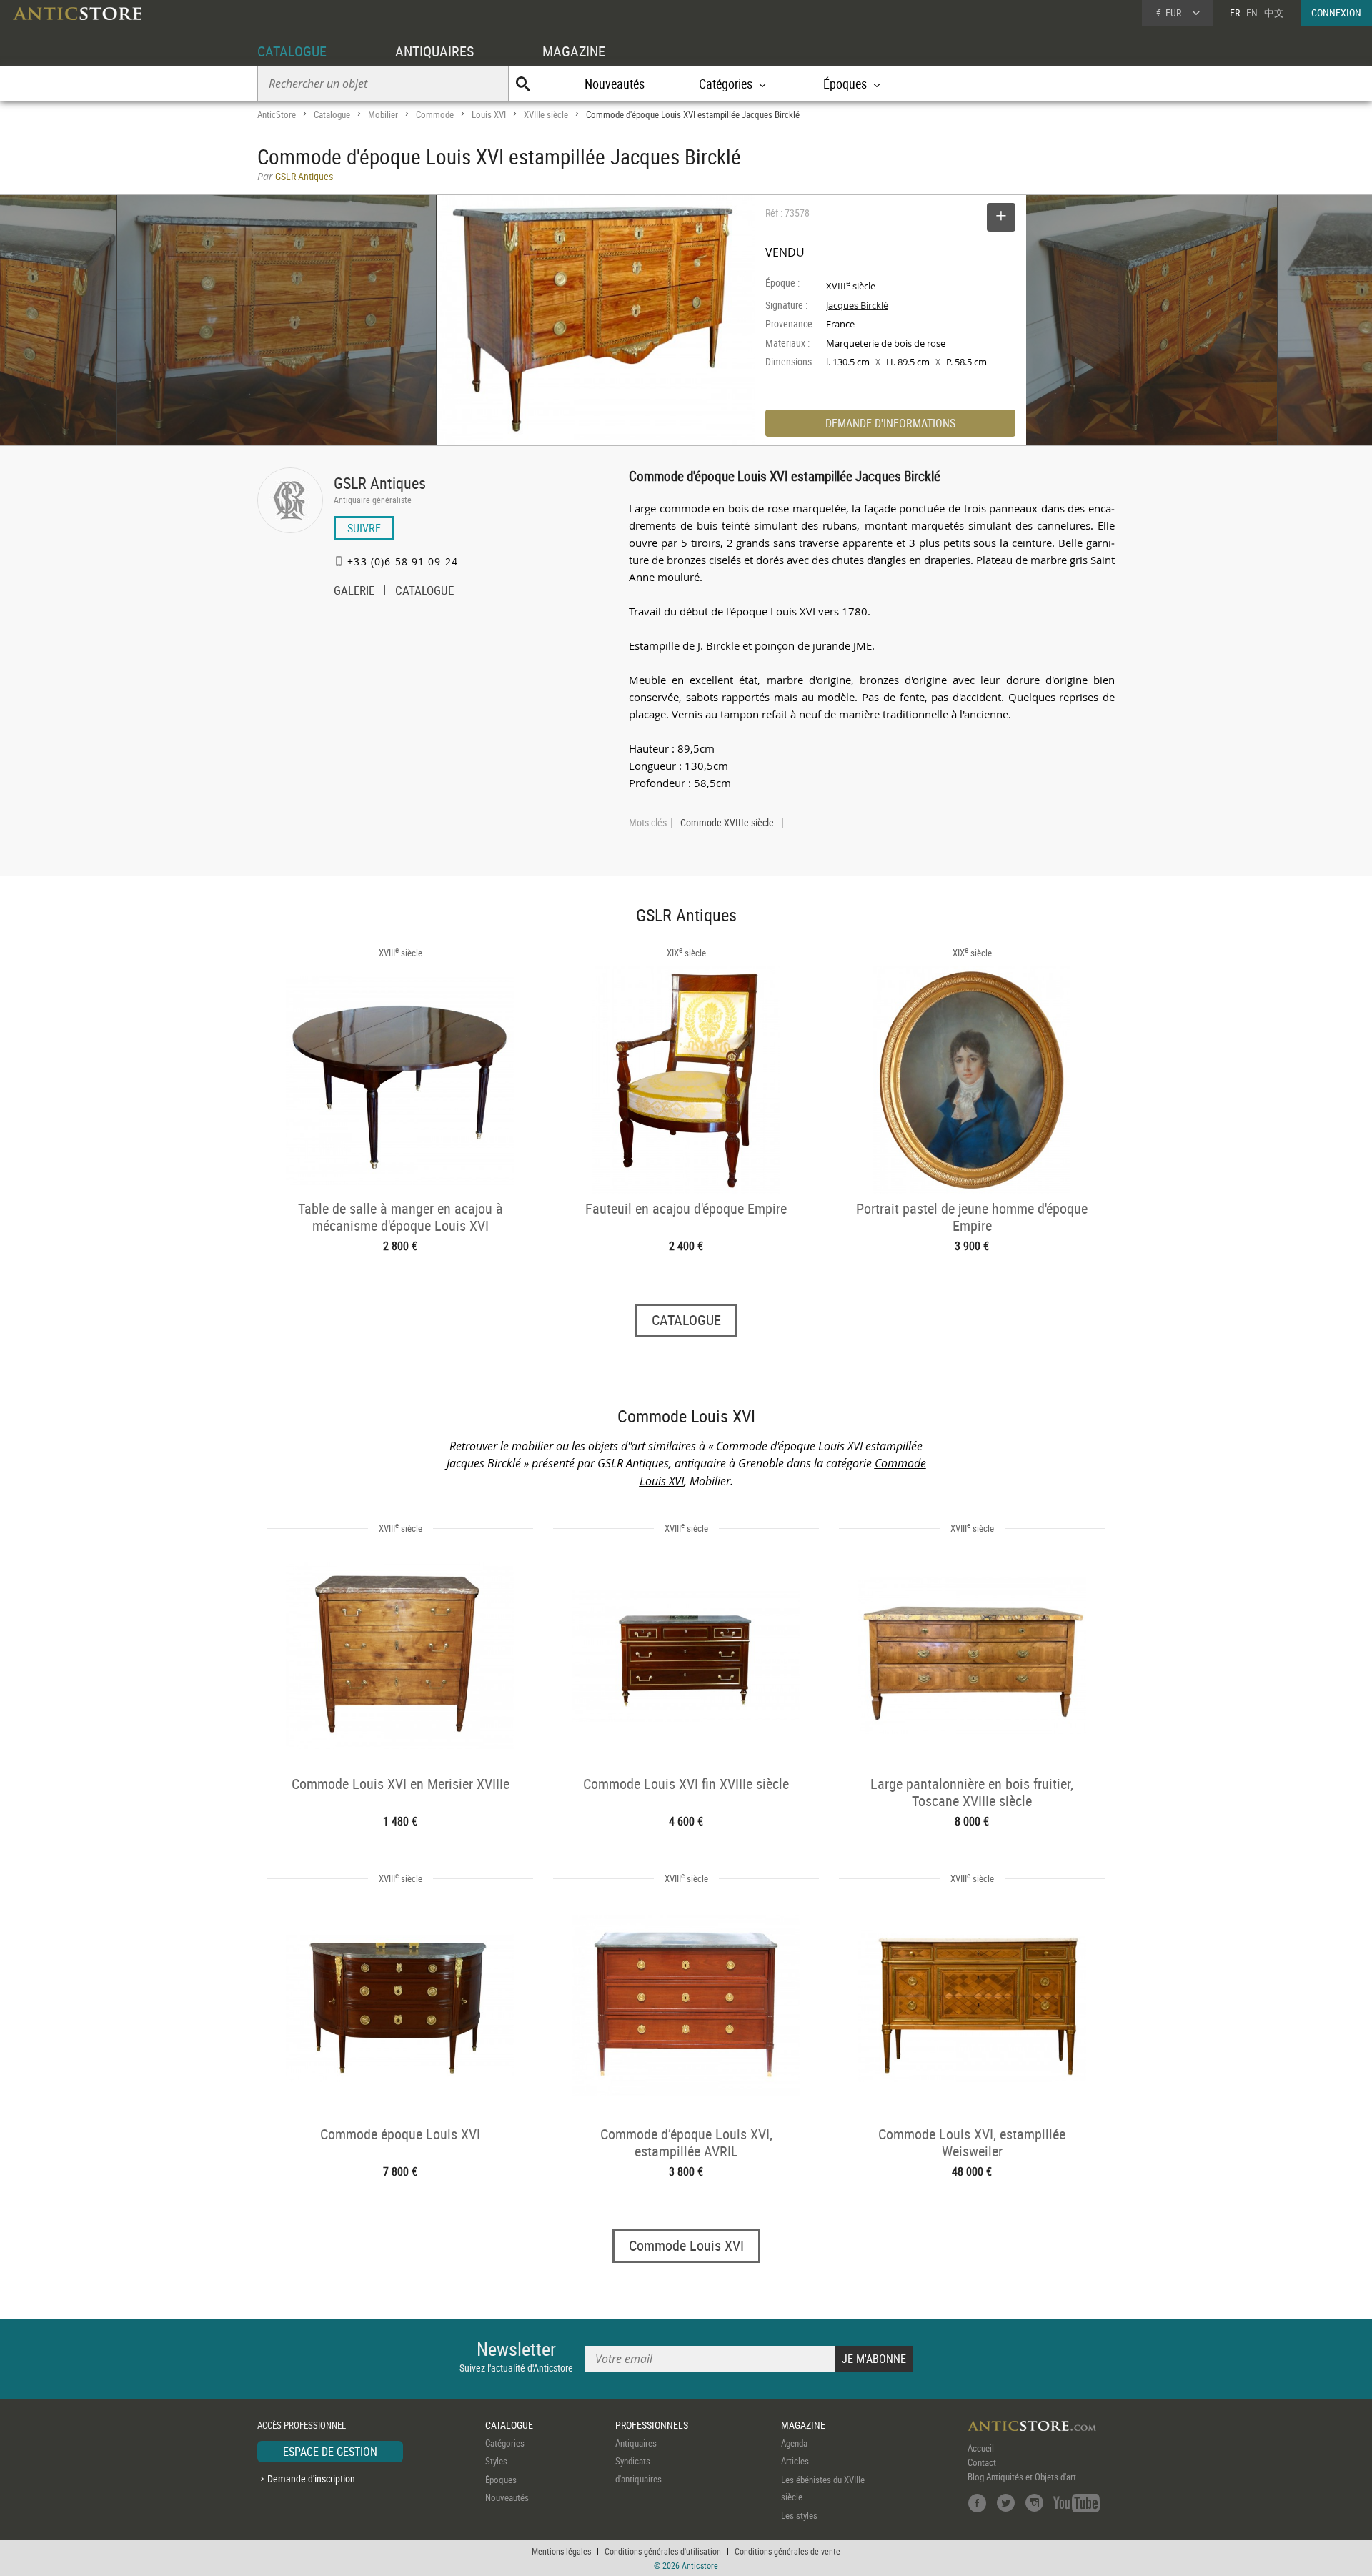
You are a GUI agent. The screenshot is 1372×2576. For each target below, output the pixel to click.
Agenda (794, 2443)
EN (1252, 13)
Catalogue (332, 114)
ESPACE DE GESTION (330, 2452)
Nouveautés (615, 84)
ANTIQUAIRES (434, 51)
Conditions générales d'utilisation (663, 2551)
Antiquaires (636, 2443)
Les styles (799, 2515)
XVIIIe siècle (546, 114)
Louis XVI (489, 114)
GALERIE (354, 592)
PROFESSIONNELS (652, 2425)
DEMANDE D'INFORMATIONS (890, 423)
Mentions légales (561, 2551)
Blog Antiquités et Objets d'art (1022, 2477)
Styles (496, 2461)
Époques (501, 2480)
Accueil (981, 2448)
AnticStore (277, 114)
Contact (982, 2462)
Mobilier (383, 114)
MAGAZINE (574, 51)
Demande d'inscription (311, 2478)
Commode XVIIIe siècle (727, 823)
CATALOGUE (292, 51)
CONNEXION (1336, 13)
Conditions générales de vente (787, 2551)
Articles (795, 2461)
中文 (1274, 13)
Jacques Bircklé (857, 305)
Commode (435, 114)
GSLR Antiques (380, 483)
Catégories (505, 2443)
